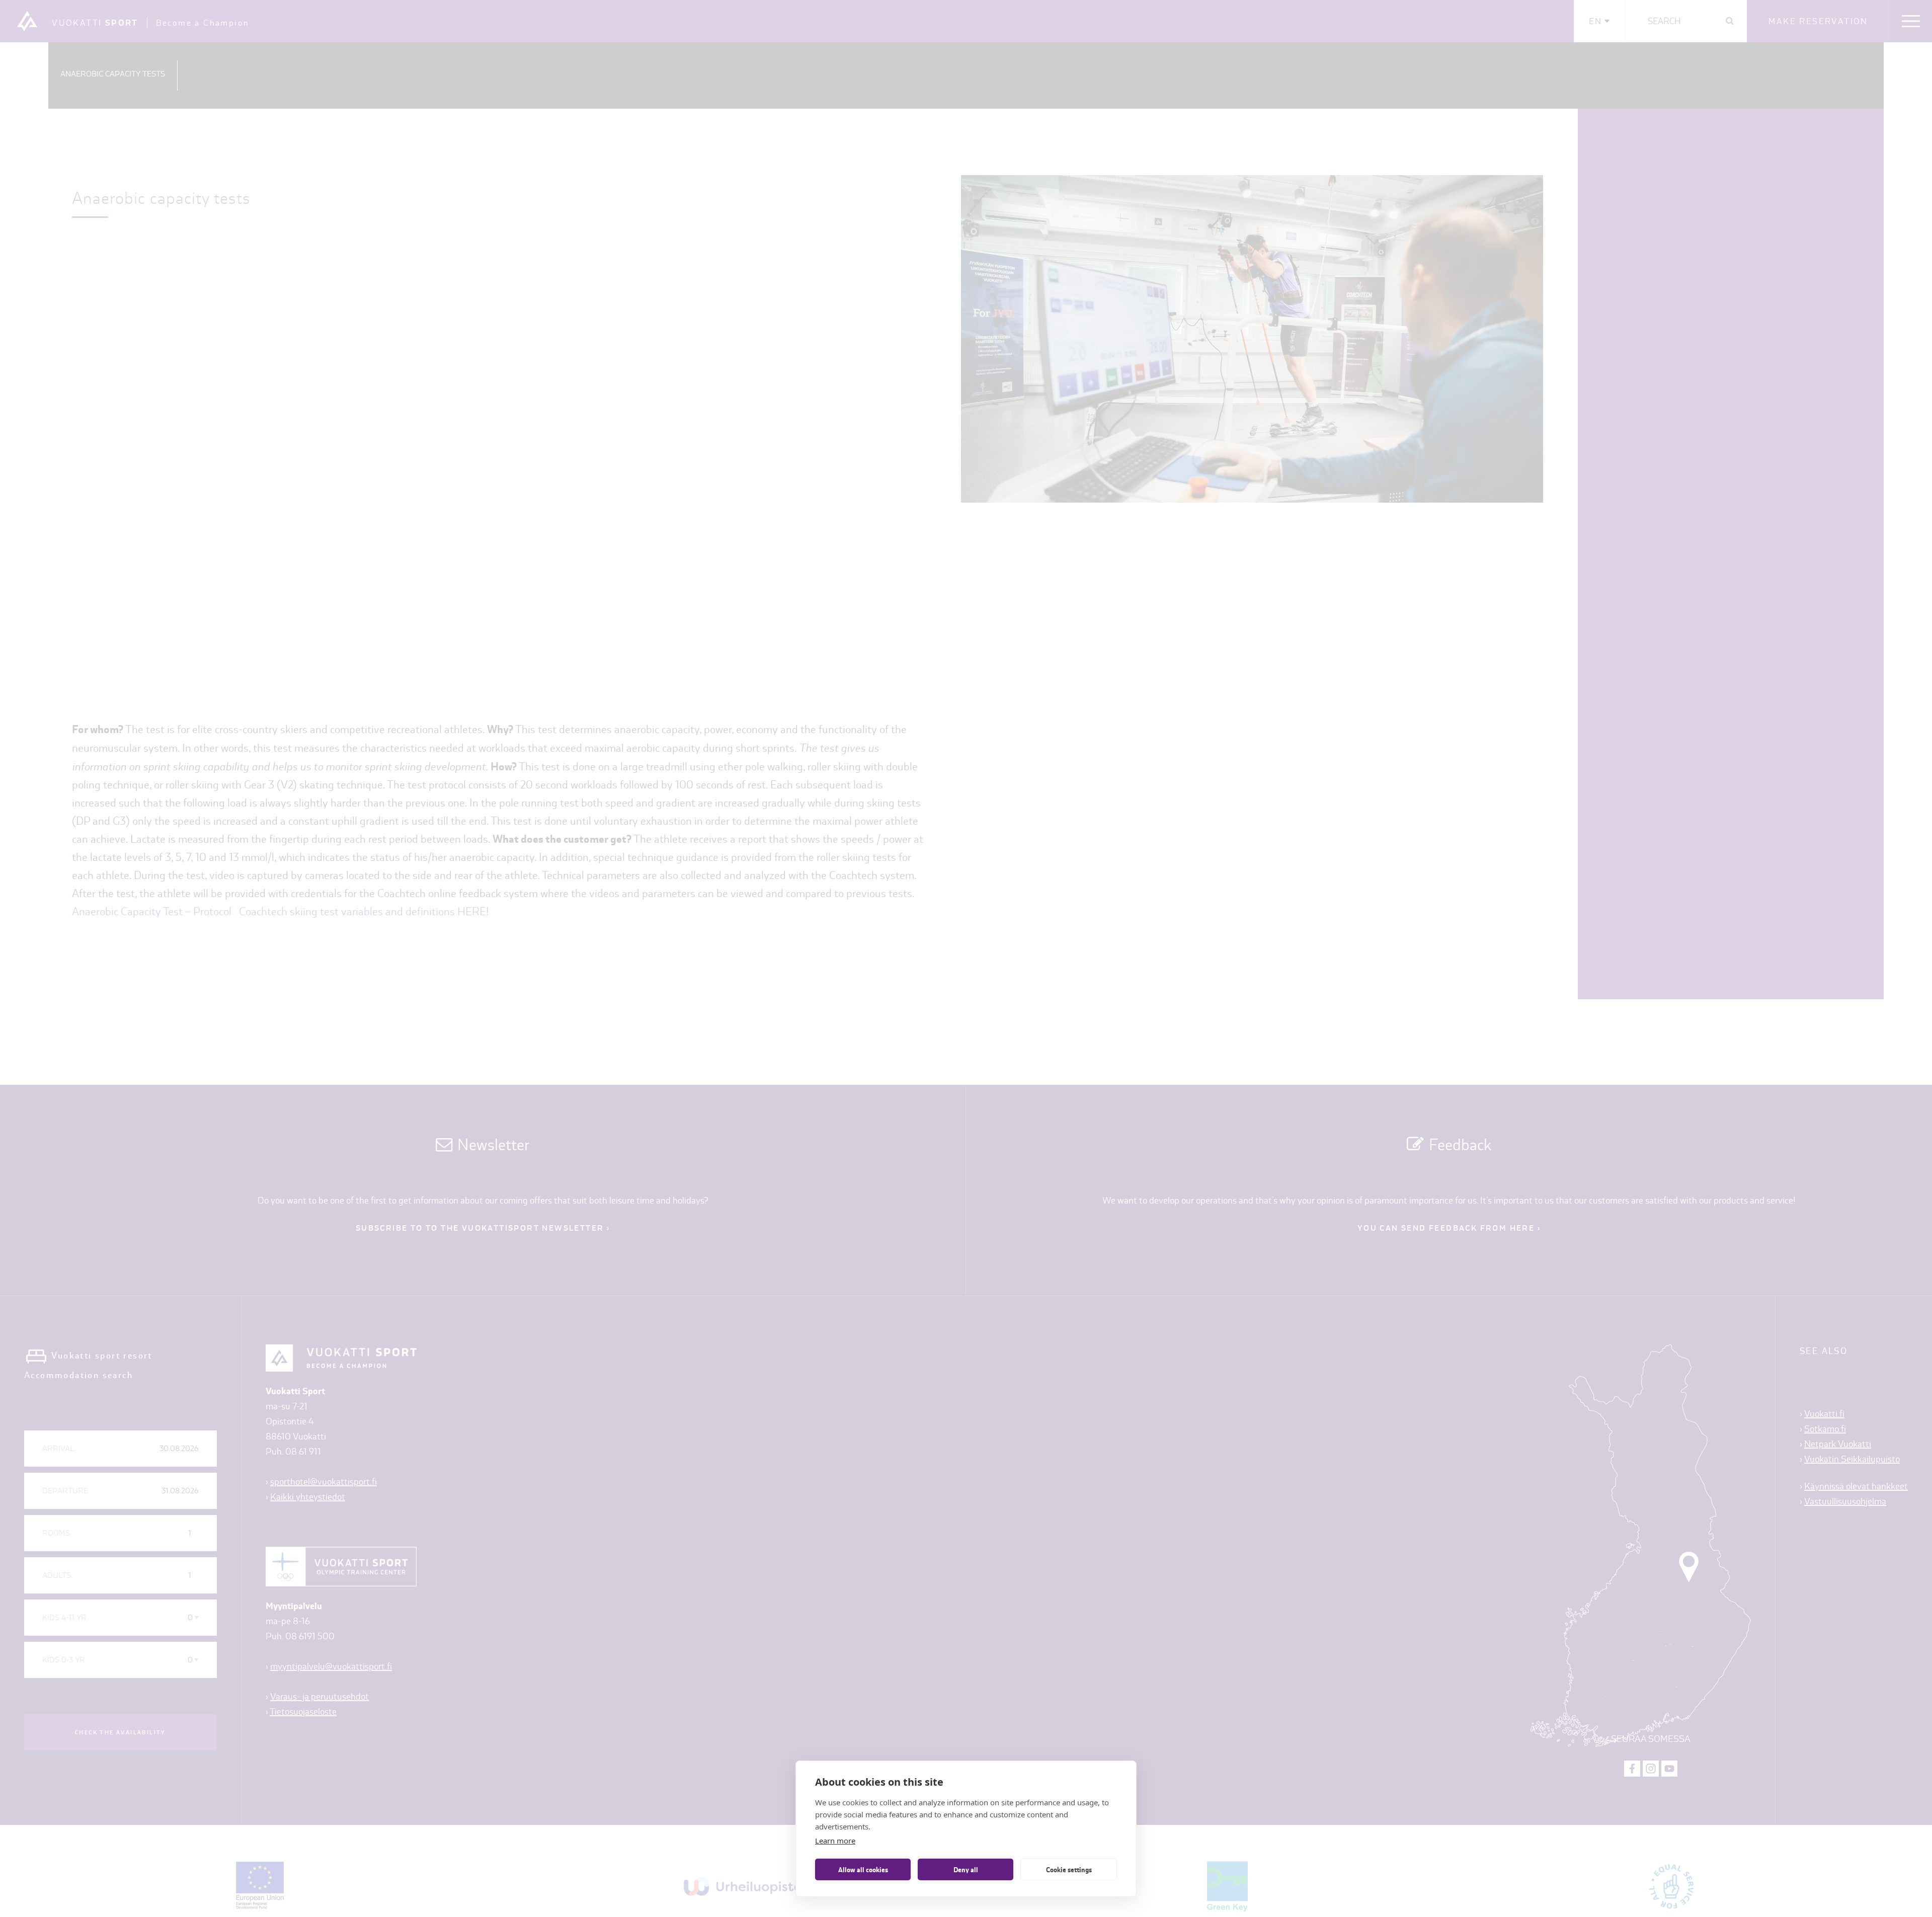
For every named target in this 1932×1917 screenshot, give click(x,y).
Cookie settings (1069, 1870)
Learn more (835, 1841)
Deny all (966, 1870)
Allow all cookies (863, 1870)
